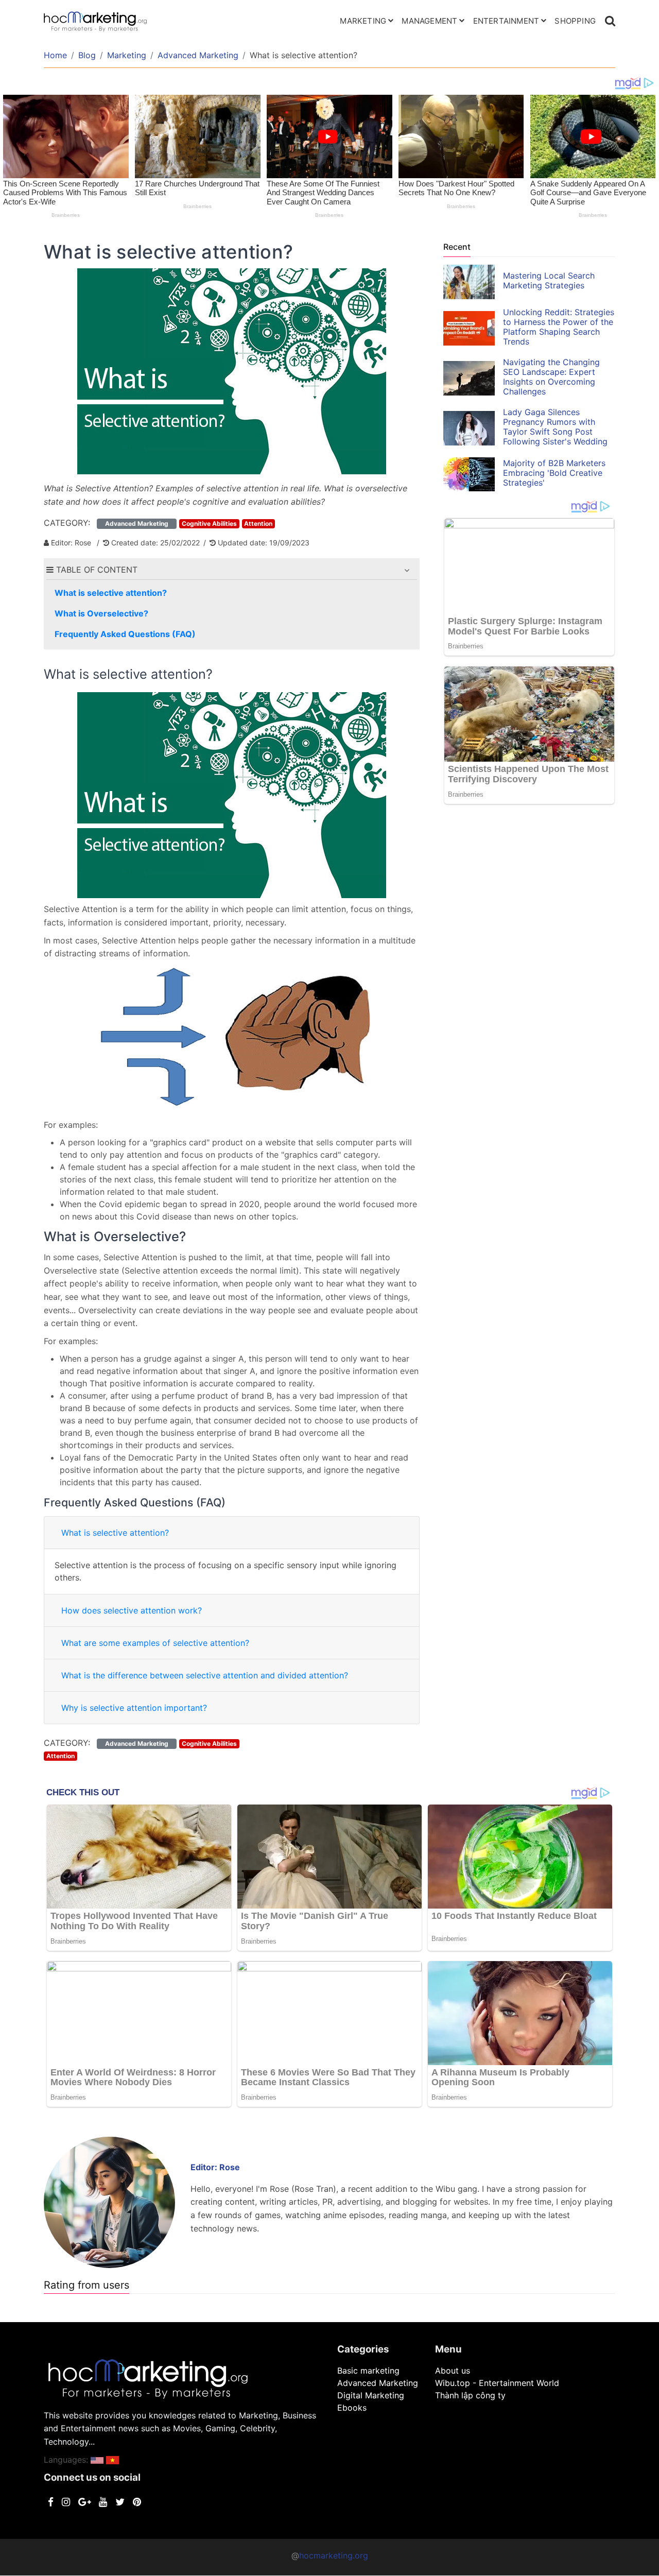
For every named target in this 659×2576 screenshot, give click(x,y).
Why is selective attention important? (134, 1708)
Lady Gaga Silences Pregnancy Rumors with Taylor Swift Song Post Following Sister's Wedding (555, 427)
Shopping (575, 21)
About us (453, 2371)
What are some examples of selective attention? (155, 1643)
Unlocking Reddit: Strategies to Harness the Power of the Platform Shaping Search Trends (559, 327)
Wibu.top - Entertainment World (497, 2383)
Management (429, 21)
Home (55, 55)
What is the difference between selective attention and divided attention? (205, 1675)
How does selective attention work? (132, 1610)
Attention (258, 523)
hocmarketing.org (334, 2555)
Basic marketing (368, 2371)
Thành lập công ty (470, 2395)
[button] (407, 570)
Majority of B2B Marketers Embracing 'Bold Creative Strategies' (554, 473)
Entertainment (506, 21)
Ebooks (352, 2408)
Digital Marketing (371, 2395)
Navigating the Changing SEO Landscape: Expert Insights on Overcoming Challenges (551, 377)
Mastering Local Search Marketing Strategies (549, 280)
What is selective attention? (115, 1533)
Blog (87, 55)
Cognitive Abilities (209, 523)
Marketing (363, 21)
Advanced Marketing (198, 55)
